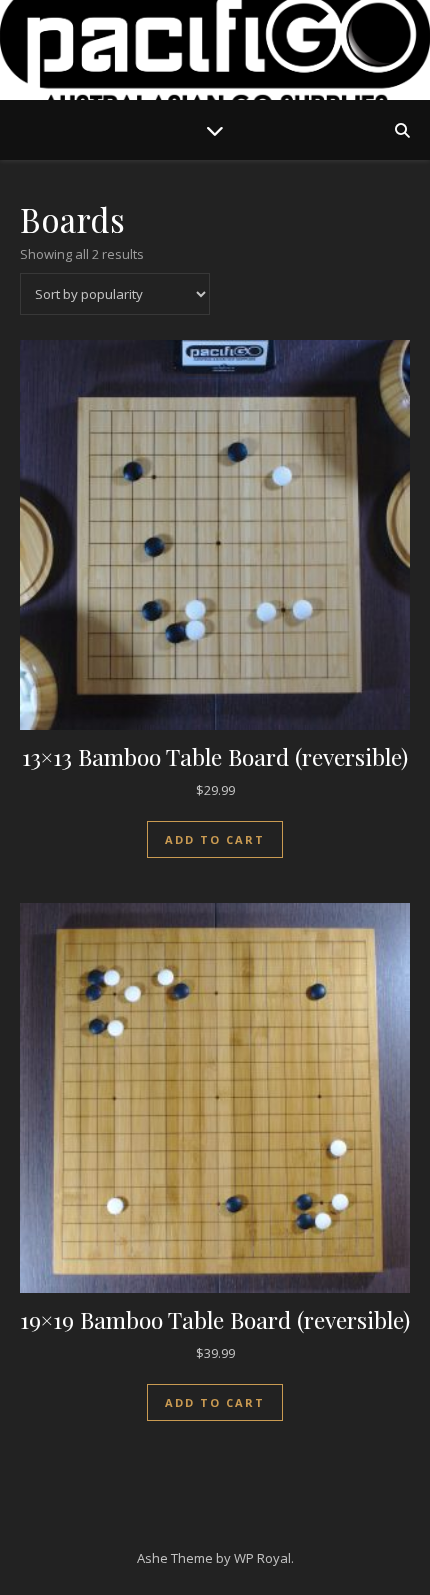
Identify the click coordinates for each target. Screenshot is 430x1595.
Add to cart (215, 839)
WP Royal (262, 1558)
